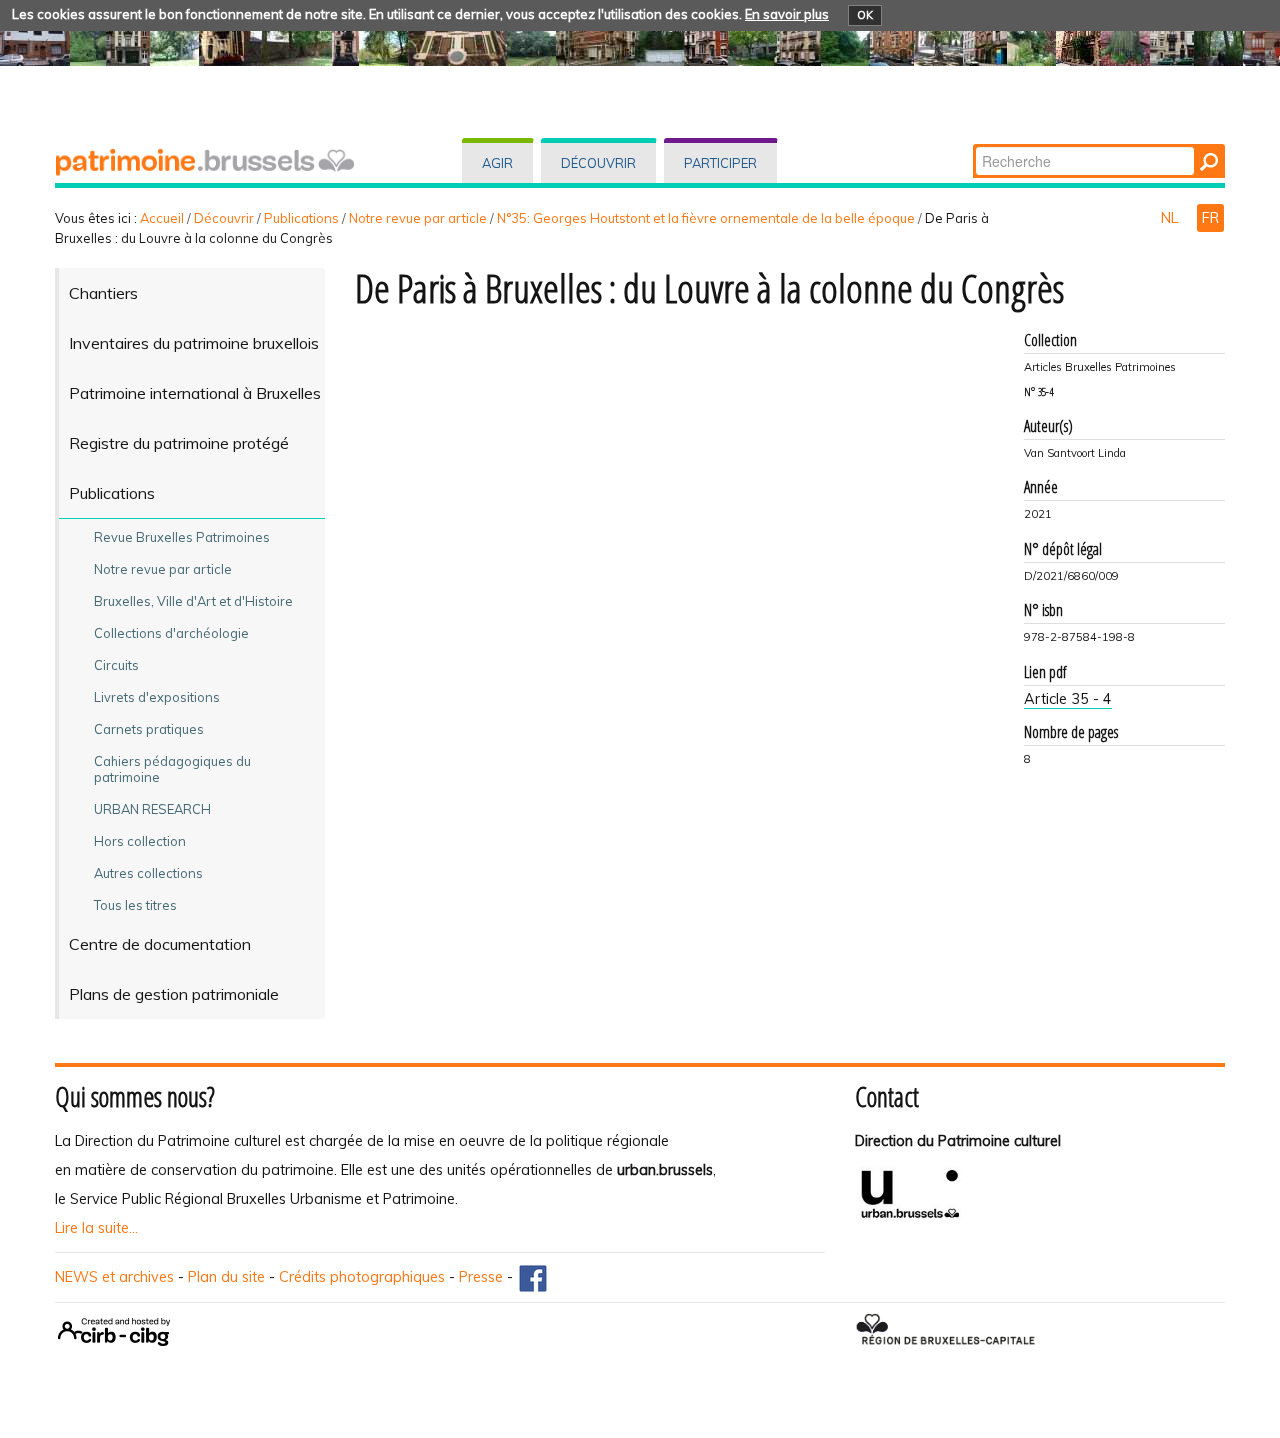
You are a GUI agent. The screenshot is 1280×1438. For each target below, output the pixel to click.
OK (865, 15)
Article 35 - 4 (1068, 699)
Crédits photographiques (362, 1277)
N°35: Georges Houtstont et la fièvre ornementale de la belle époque (706, 218)
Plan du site (226, 1277)
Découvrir (598, 163)
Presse (481, 1277)
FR (1210, 218)
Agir (497, 163)
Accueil (162, 218)
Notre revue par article (418, 218)
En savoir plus (787, 14)
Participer (720, 163)
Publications (301, 218)
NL (1171, 218)
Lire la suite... (96, 1228)
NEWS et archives (114, 1277)
